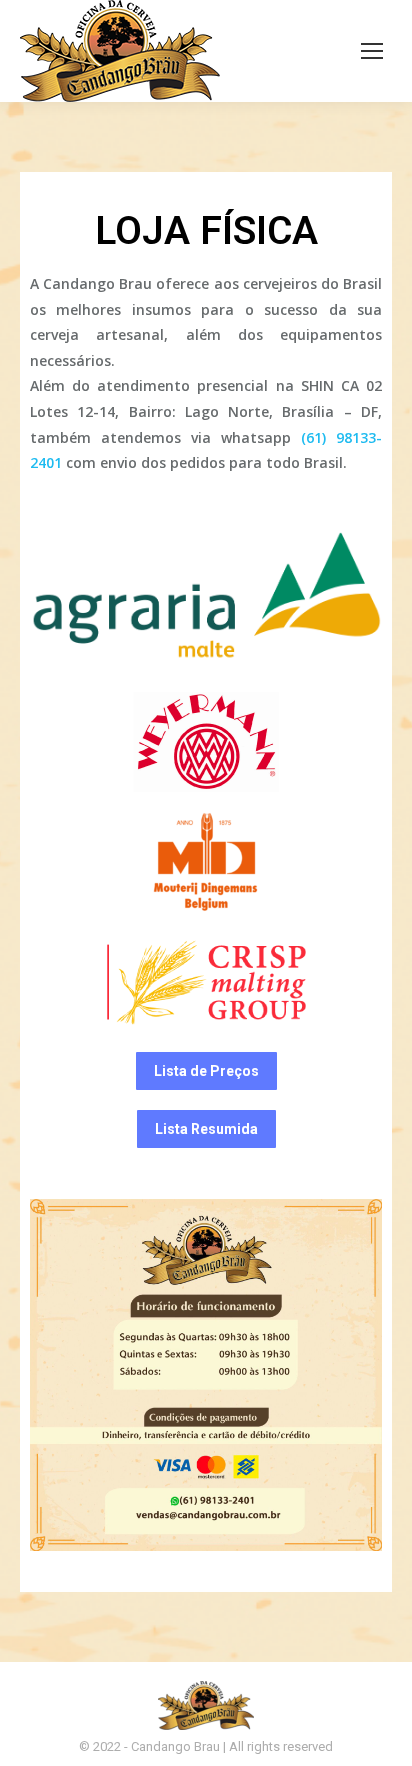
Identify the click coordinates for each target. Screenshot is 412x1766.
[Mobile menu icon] (372, 51)
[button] (206, 1071)
